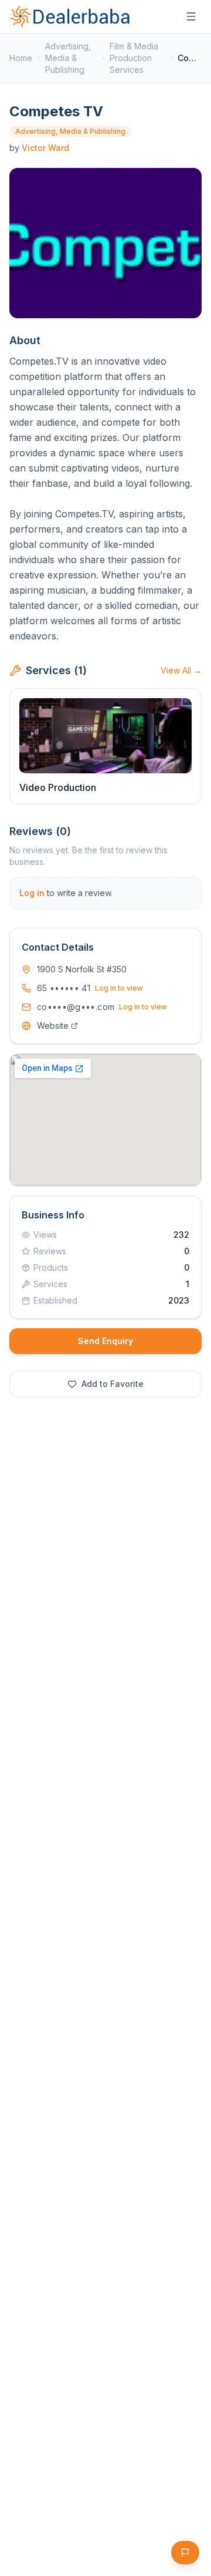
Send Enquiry (105, 1341)
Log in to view (119, 988)
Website (53, 1026)
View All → (181, 670)
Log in (32, 893)
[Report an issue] (185, 2553)
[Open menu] (191, 16)
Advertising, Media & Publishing (68, 58)
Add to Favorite (113, 1384)
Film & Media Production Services (134, 58)
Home (21, 58)
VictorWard (45, 148)
